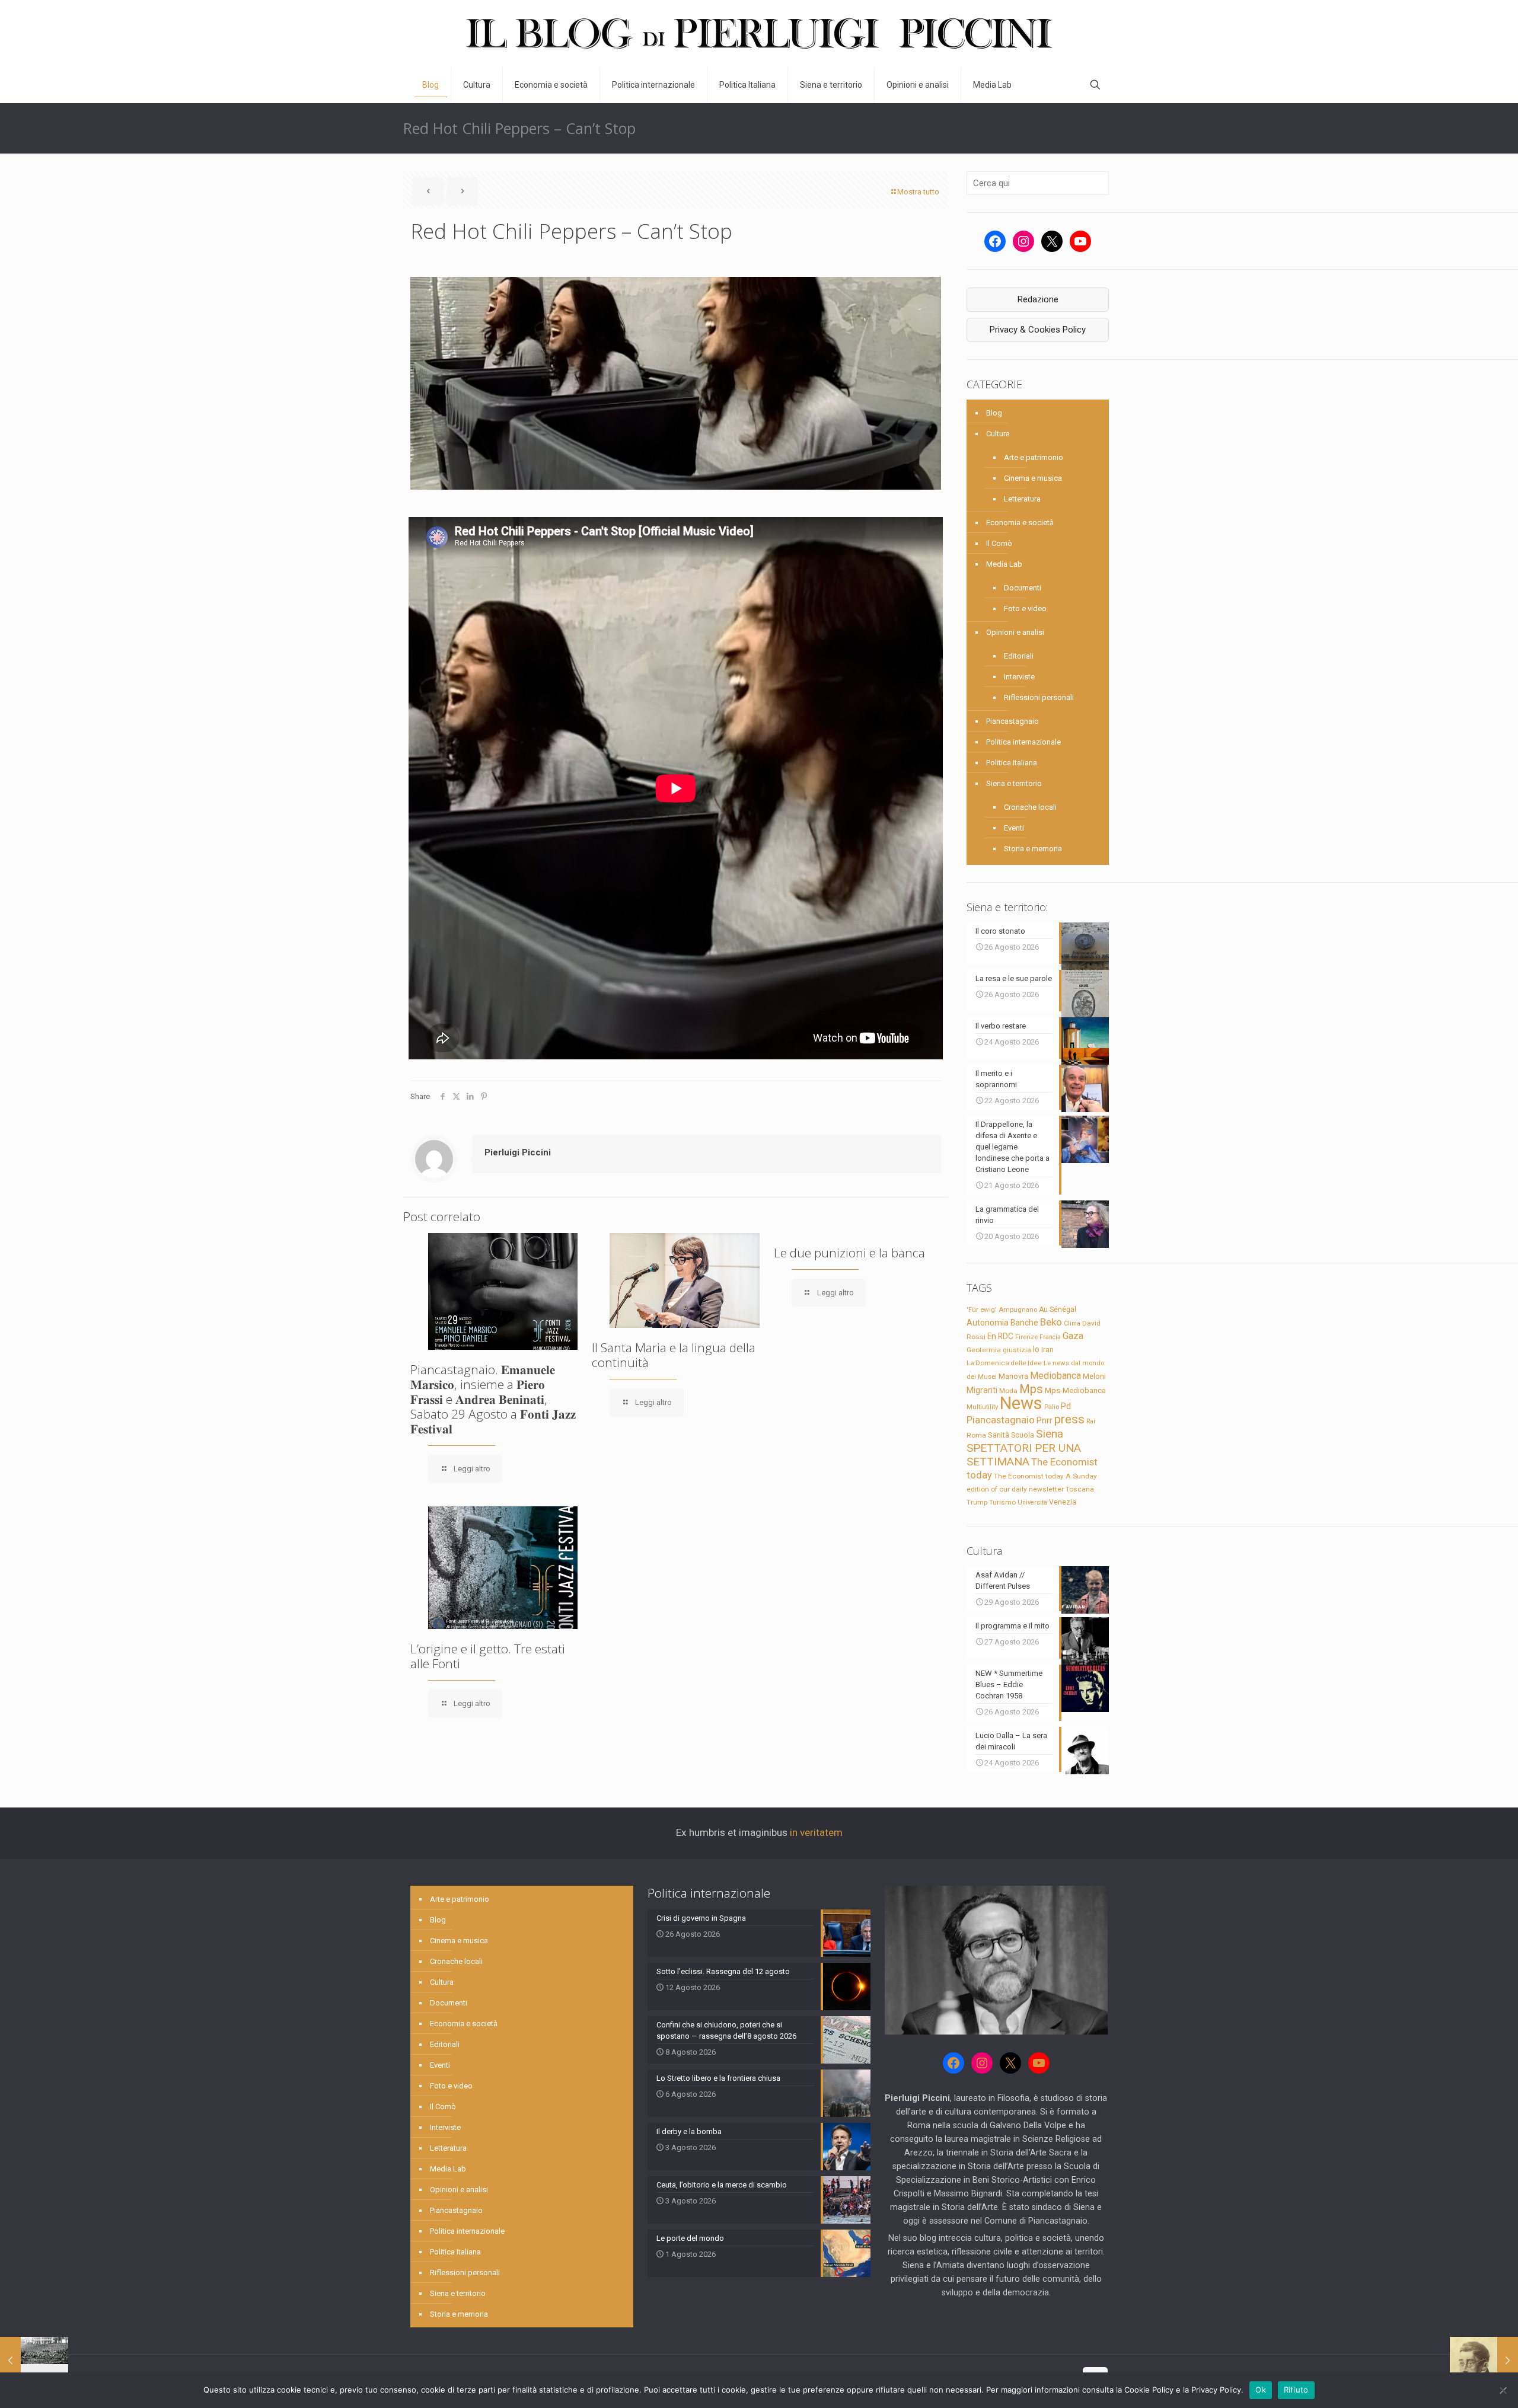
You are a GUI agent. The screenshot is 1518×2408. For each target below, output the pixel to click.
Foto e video (1025, 609)
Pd (1066, 1406)
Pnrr (1045, 1421)
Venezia (1063, 1502)
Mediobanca (1055, 1376)
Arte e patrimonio (1034, 457)
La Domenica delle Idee (1004, 1363)
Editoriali (1019, 656)
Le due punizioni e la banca (849, 1253)
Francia (1050, 1337)
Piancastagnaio (1012, 721)
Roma (976, 1435)
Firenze (1026, 1337)
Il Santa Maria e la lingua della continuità (674, 1355)
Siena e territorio (1014, 783)
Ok (1261, 2390)
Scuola (1023, 1435)
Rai (1091, 1421)
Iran (1047, 1350)
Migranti (982, 1390)
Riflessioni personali (1039, 697)
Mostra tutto (918, 192)
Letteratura (1022, 499)
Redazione (1038, 299)
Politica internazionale (1023, 742)
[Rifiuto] (1503, 2390)
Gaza (1073, 1336)
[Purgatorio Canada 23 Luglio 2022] (34, 2361)
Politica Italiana (1012, 763)
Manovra (1013, 1376)
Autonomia (988, 1323)
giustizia (1017, 1350)
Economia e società (1020, 523)
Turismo (1002, 1502)
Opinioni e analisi (1015, 632)
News (1021, 1403)
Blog (994, 413)
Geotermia (984, 1350)
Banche (1024, 1323)
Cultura (998, 434)
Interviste (1019, 677)
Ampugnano (1018, 1310)
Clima (1072, 1323)
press (1069, 1419)
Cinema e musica (1033, 478)
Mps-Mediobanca (1075, 1390)
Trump (977, 1502)
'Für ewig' (982, 1310)
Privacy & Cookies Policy (1038, 330)
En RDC (1000, 1336)
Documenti (1023, 588)
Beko (1051, 1322)
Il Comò (999, 543)
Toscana (1080, 1489)
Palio (1052, 1407)
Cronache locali (1030, 807)
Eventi (1014, 828)
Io (1036, 1349)
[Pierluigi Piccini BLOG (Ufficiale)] (759, 33)
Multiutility (982, 1407)
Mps (1031, 1389)
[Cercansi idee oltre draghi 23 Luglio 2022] (1484, 2361)
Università (1032, 1502)
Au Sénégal (1058, 1310)
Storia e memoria (1033, 849)
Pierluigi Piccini (518, 1152)
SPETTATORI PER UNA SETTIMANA (1024, 1455)
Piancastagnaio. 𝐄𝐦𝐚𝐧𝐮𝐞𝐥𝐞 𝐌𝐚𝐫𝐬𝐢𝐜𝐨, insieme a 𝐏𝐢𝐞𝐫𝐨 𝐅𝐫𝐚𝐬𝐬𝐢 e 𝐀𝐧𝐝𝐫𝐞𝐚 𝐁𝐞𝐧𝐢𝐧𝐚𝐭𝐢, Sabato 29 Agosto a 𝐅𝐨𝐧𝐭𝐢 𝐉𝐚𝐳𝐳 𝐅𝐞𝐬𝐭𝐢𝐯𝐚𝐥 (493, 1399)
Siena (1050, 1434)
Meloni (1094, 1376)
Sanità (999, 1435)
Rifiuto (1296, 2390)
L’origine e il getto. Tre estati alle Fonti (488, 1656)
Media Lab (1004, 564)
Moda (1008, 1391)
